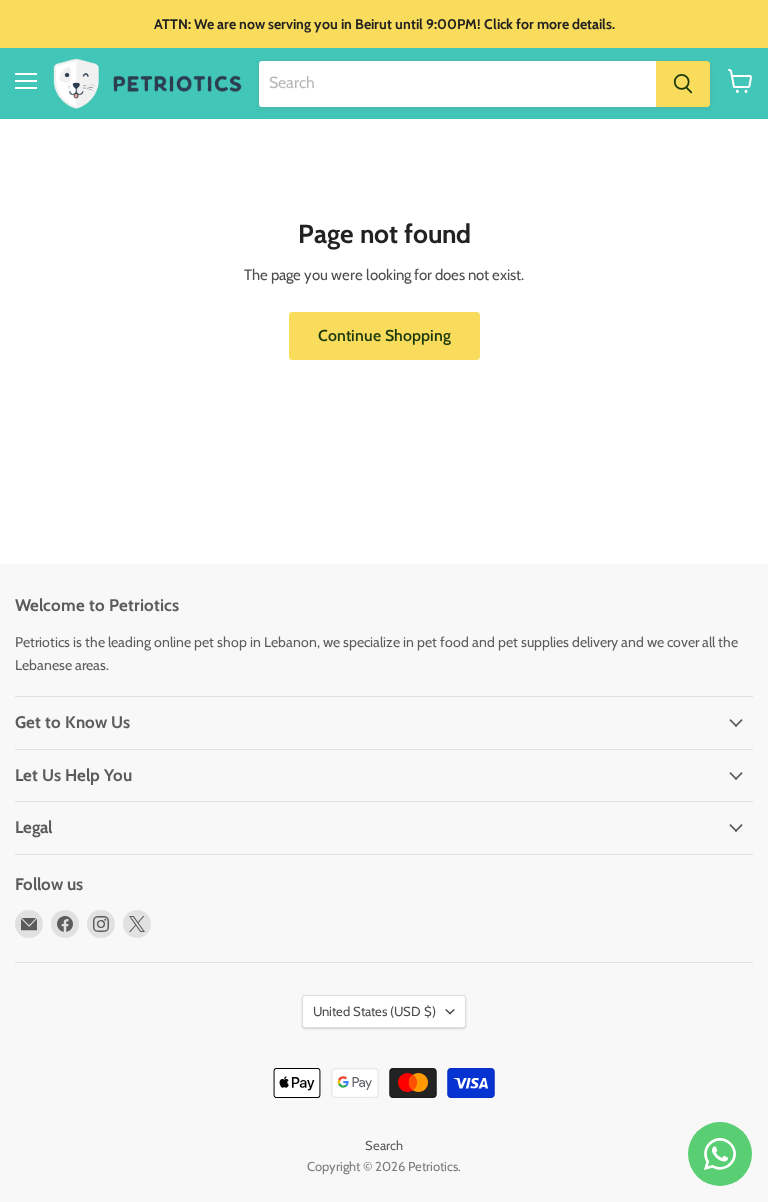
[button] (740, 81)
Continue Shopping (384, 335)
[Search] (683, 84)
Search (384, 1145)
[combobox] (457, 84)
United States (374, 1011)
